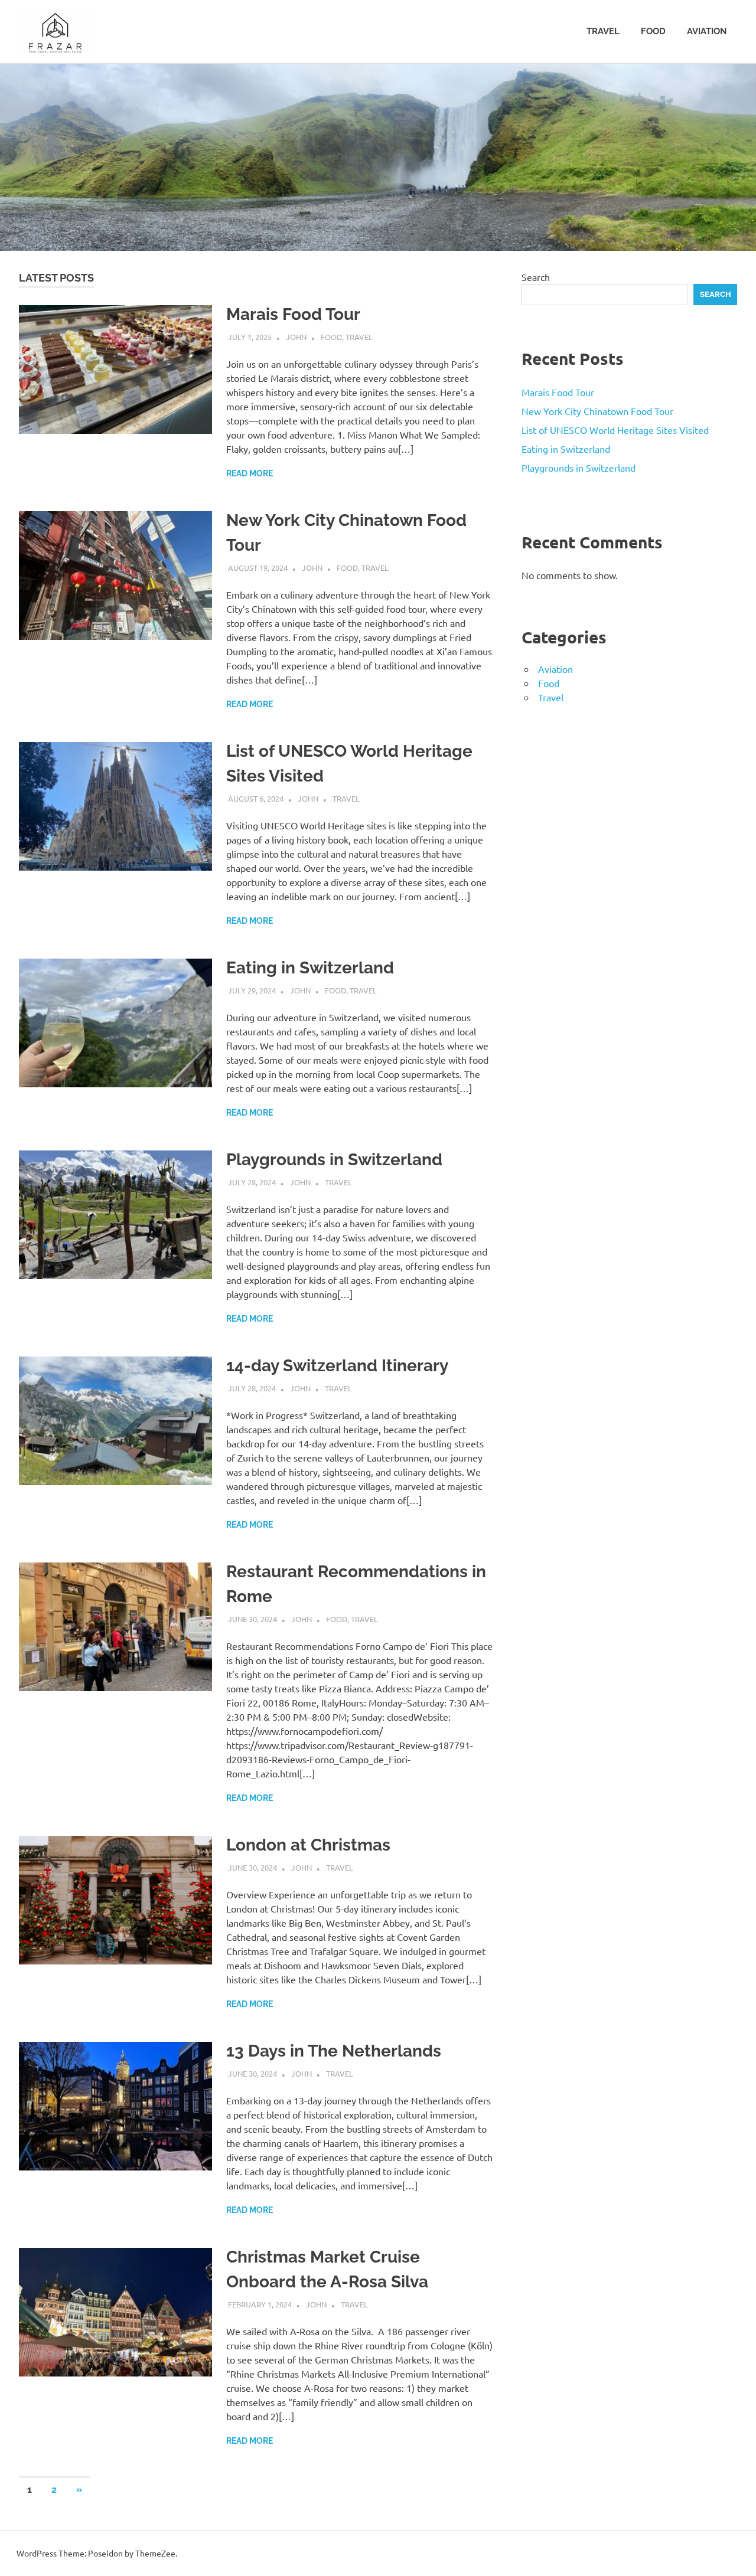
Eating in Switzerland (310, 968)
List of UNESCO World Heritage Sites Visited (615, 430)
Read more (250, 473)
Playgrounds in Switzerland (334, 1160)
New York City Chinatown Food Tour (597, 411)
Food (653, 31)
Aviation (707, 31)
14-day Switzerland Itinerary (337, 1366)
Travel (603, 31)
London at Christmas (308, 1845)
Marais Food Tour (293, 314)
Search (536, 277)
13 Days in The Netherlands (334, 2051)
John (296, 337)
